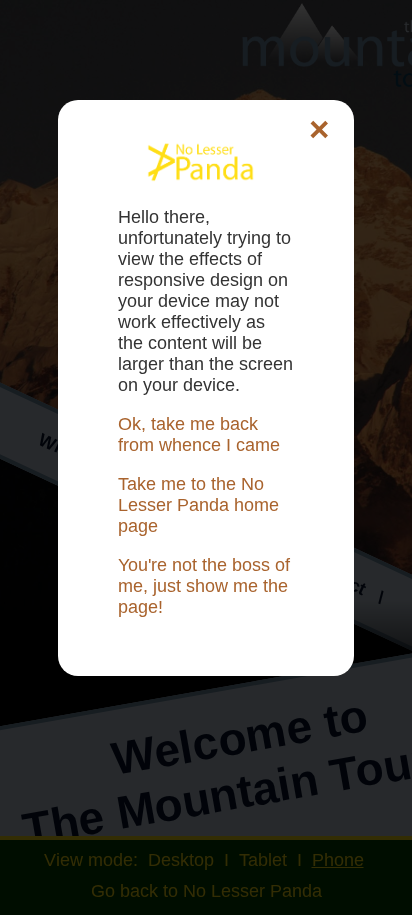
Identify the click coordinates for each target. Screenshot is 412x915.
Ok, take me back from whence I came (199, 434)
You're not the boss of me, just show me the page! (204, 586)
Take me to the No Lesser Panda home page (198, 505)
